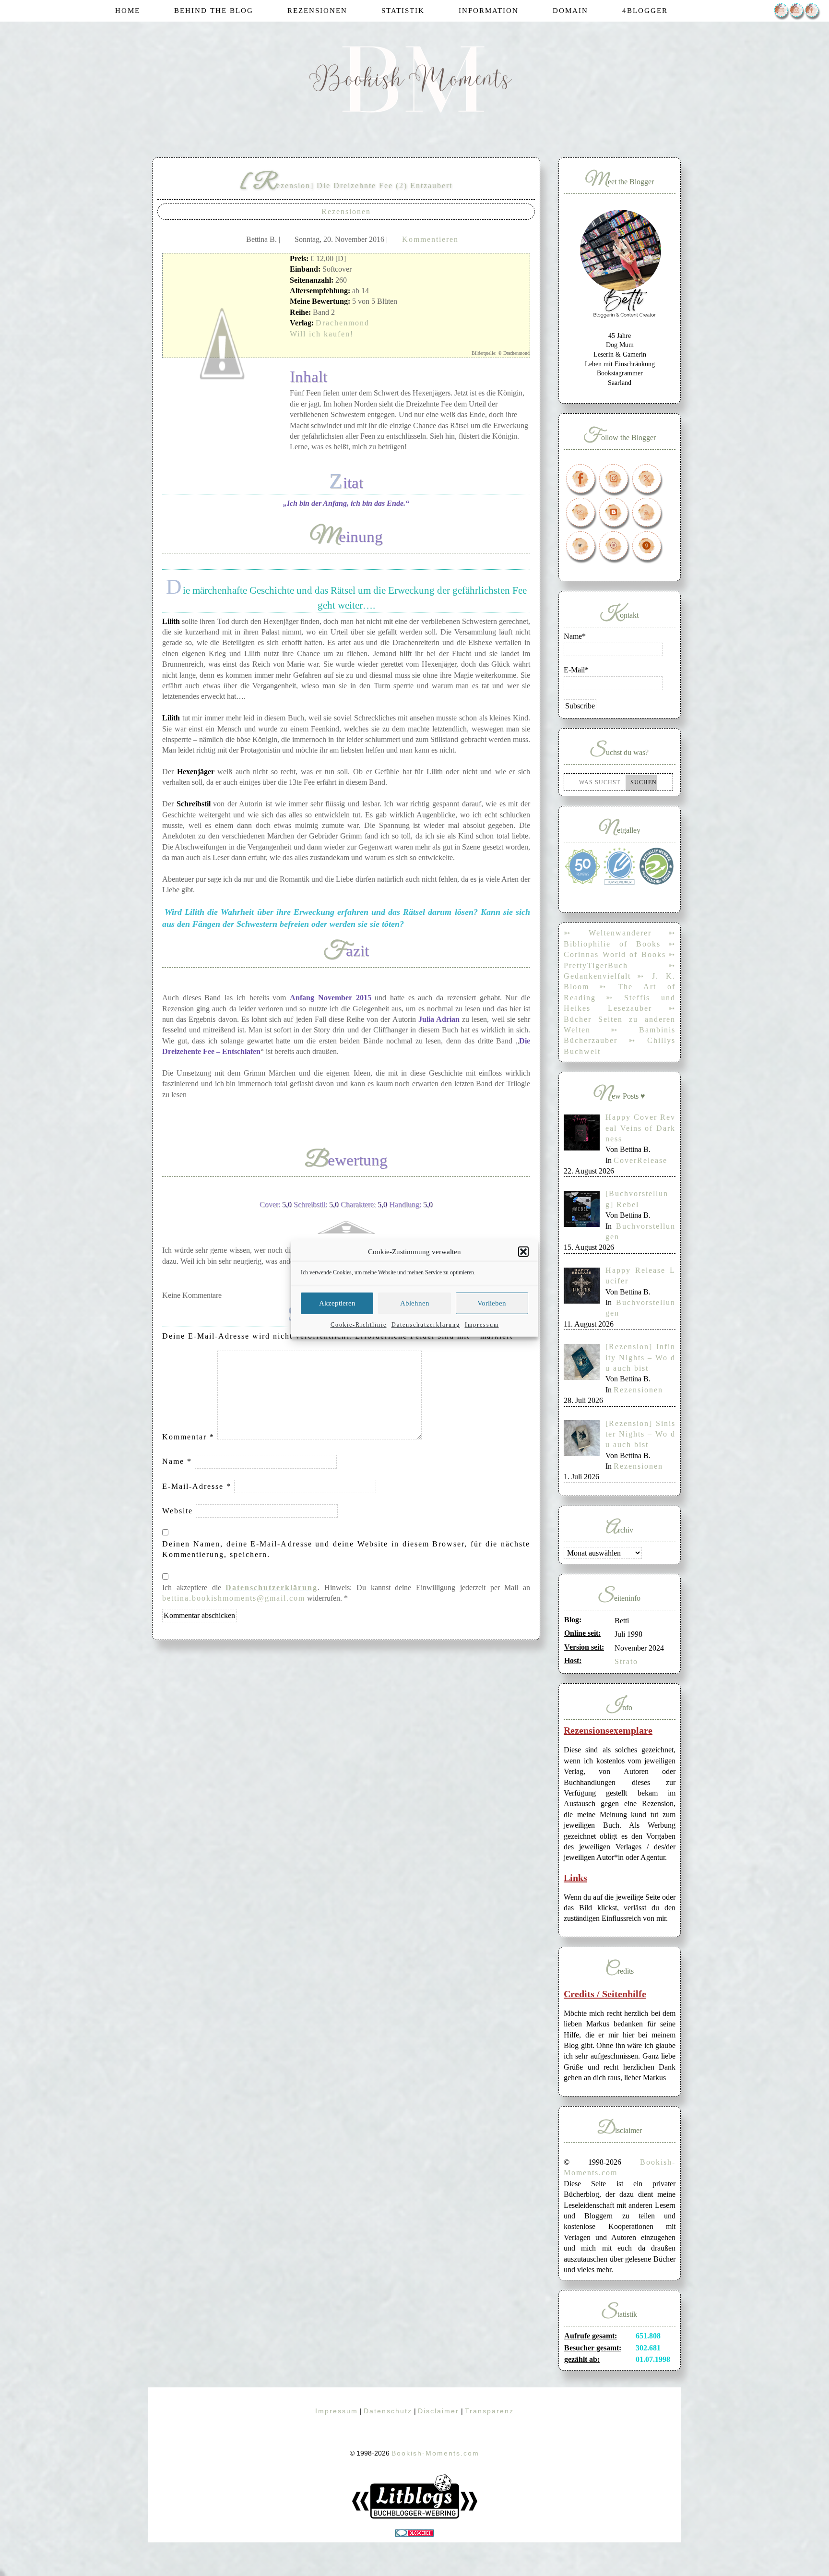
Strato (626, 1661)
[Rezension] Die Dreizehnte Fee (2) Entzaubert (346, 186)
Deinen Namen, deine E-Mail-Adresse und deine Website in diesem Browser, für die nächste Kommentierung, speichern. (346, 1549)
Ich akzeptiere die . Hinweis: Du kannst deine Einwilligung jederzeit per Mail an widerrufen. (346, 1593)
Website (178, 1511)
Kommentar (188, 1437)
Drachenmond (343, 323)
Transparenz (489, 2411)
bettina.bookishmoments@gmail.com (234, 1598)
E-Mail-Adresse (197, 1486)
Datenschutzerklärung (426, 1324)
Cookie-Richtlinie (359, 1324)
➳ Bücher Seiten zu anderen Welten (620, 1019)
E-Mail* (576, 670)
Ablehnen (415, 1303)
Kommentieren (430, 239)
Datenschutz (388, 2411)
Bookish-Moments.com (435, 2453)
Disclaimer (438, 2411)
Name (177, 1461)
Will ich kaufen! (322, 334)
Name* (575, 636)
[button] (523, 1252)
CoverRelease (640, 1160)
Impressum (482, 1324)
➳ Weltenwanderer (608, 933)
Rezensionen (346, 211)
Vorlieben (492, 1303)
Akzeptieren (337, 1303)
